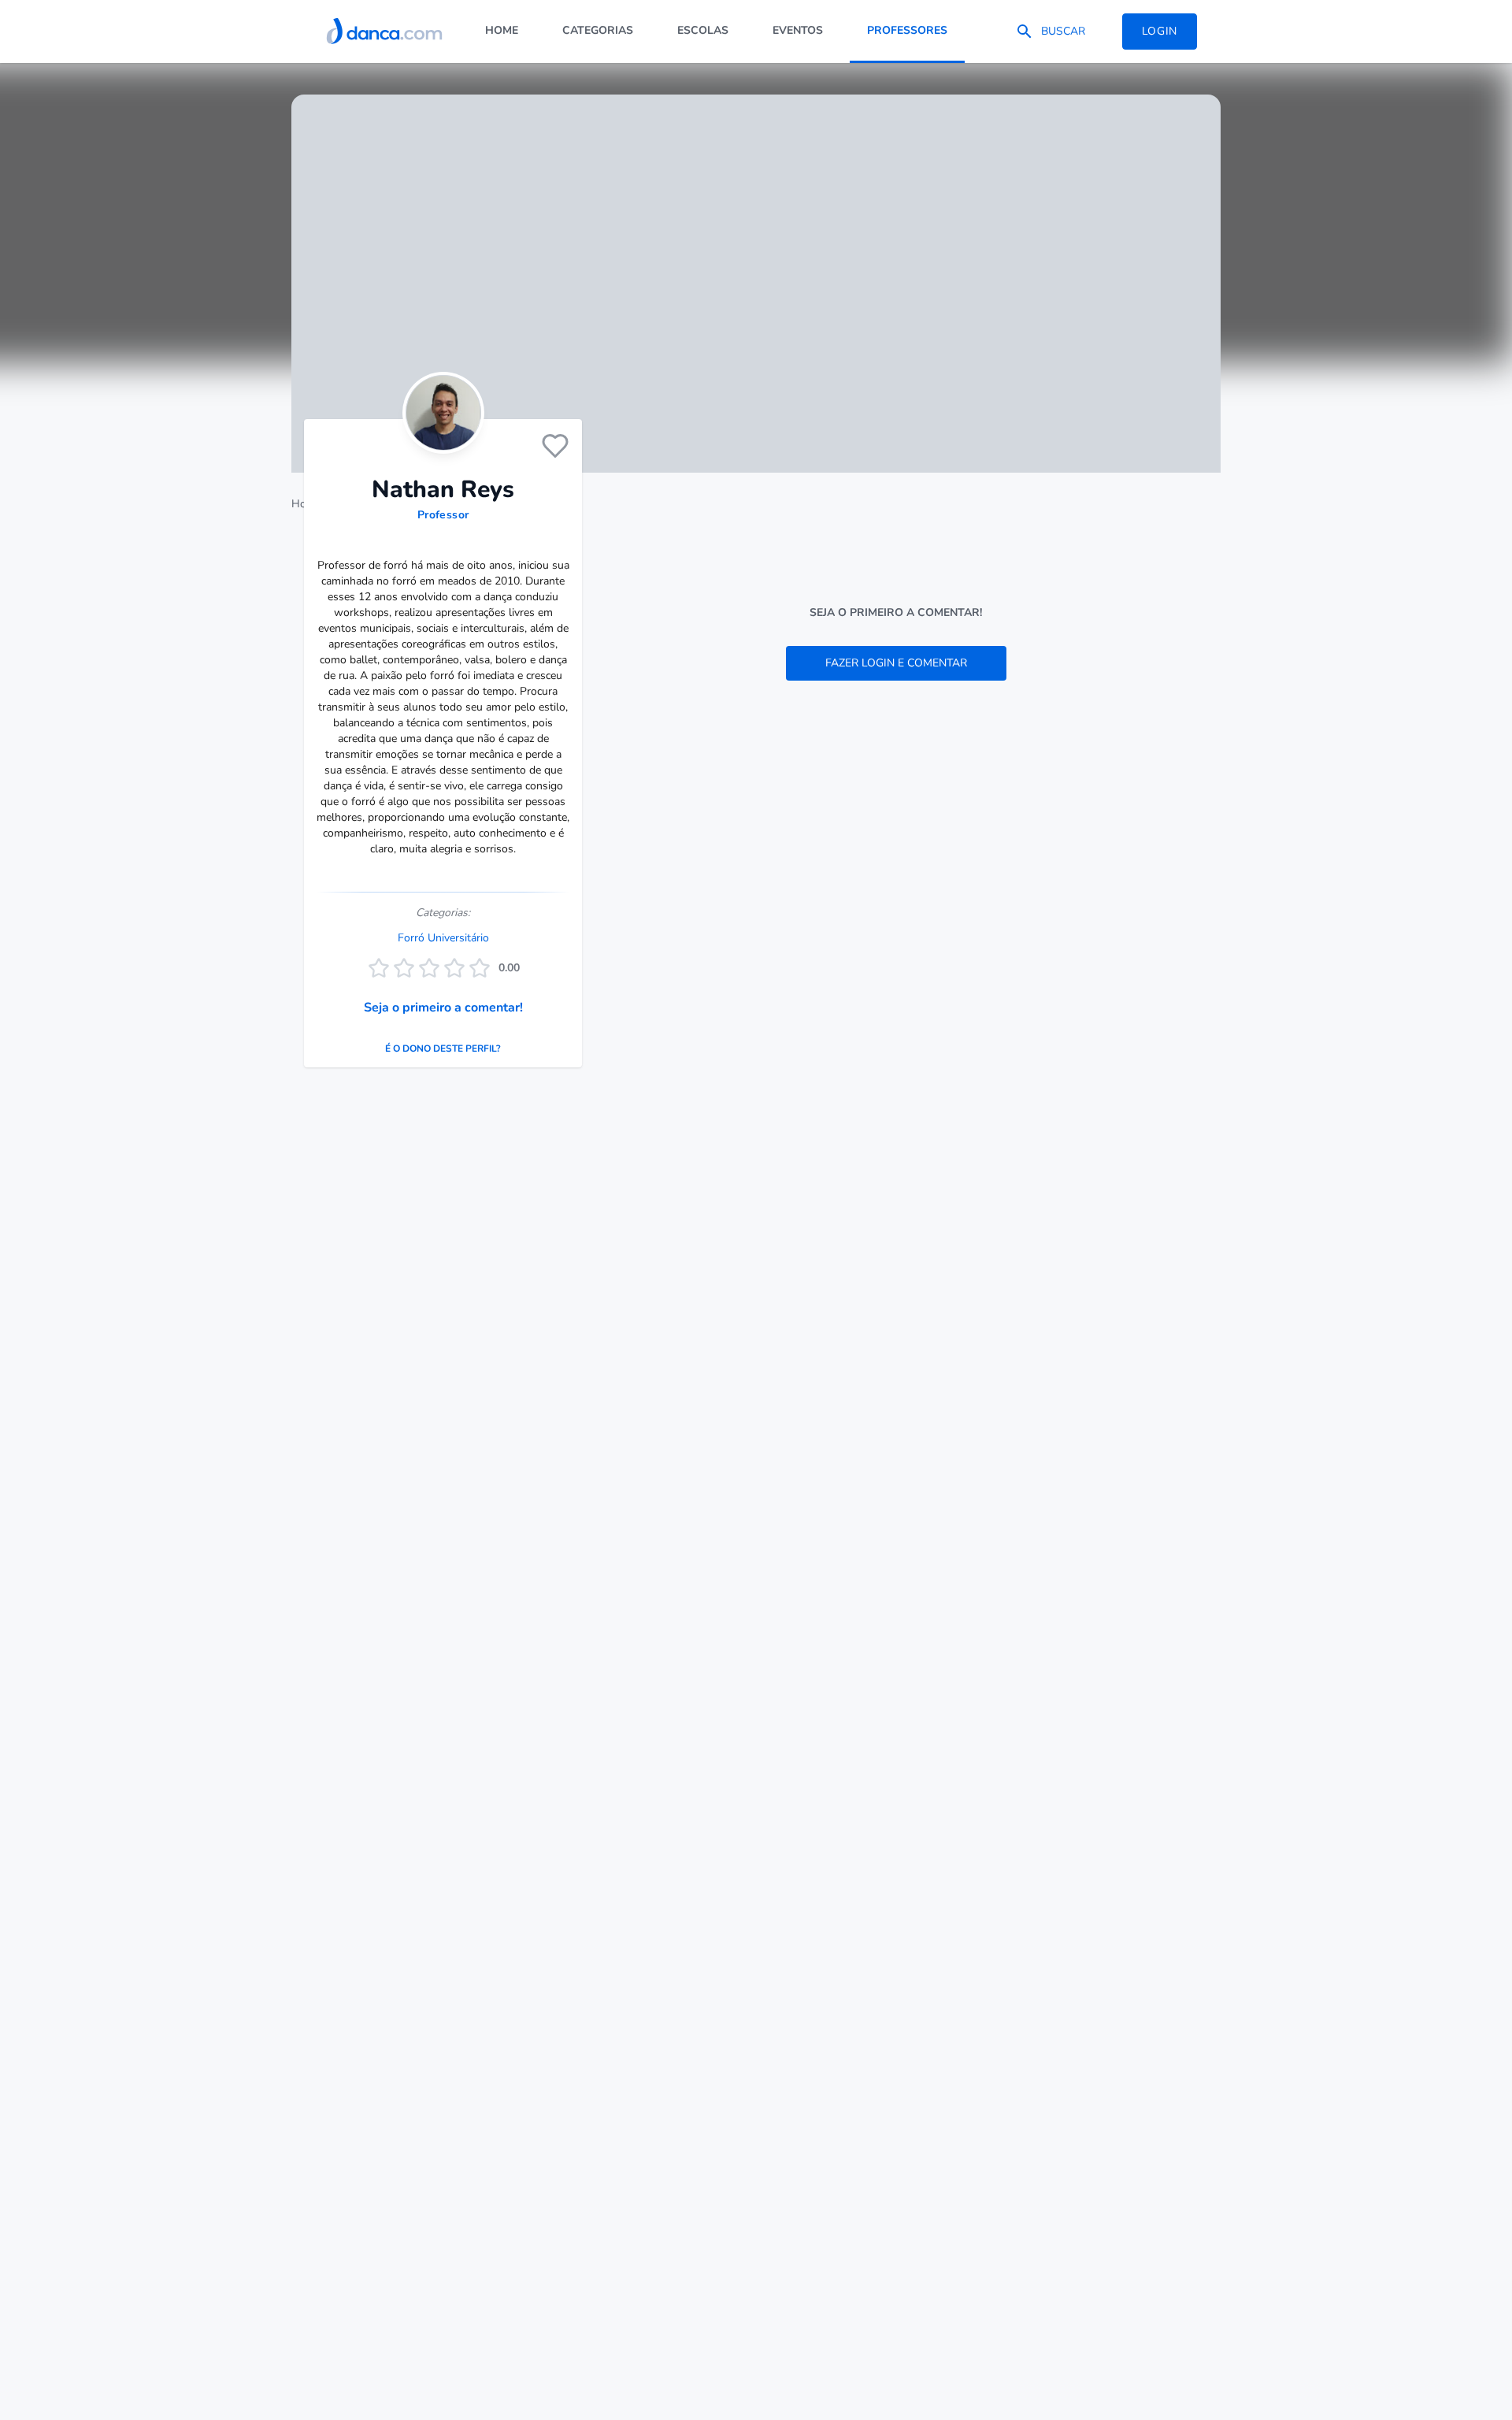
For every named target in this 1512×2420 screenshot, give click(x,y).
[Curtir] (555, 446)
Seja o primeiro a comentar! (443, 1008)
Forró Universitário (443, 938)
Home (502, 30)
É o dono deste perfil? (443, 1049)
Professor (443, 515)
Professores (907, 30)
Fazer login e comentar (896, 663)
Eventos (798, 30)
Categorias (598, 30)
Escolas (703, 30)
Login (1160, 31)
